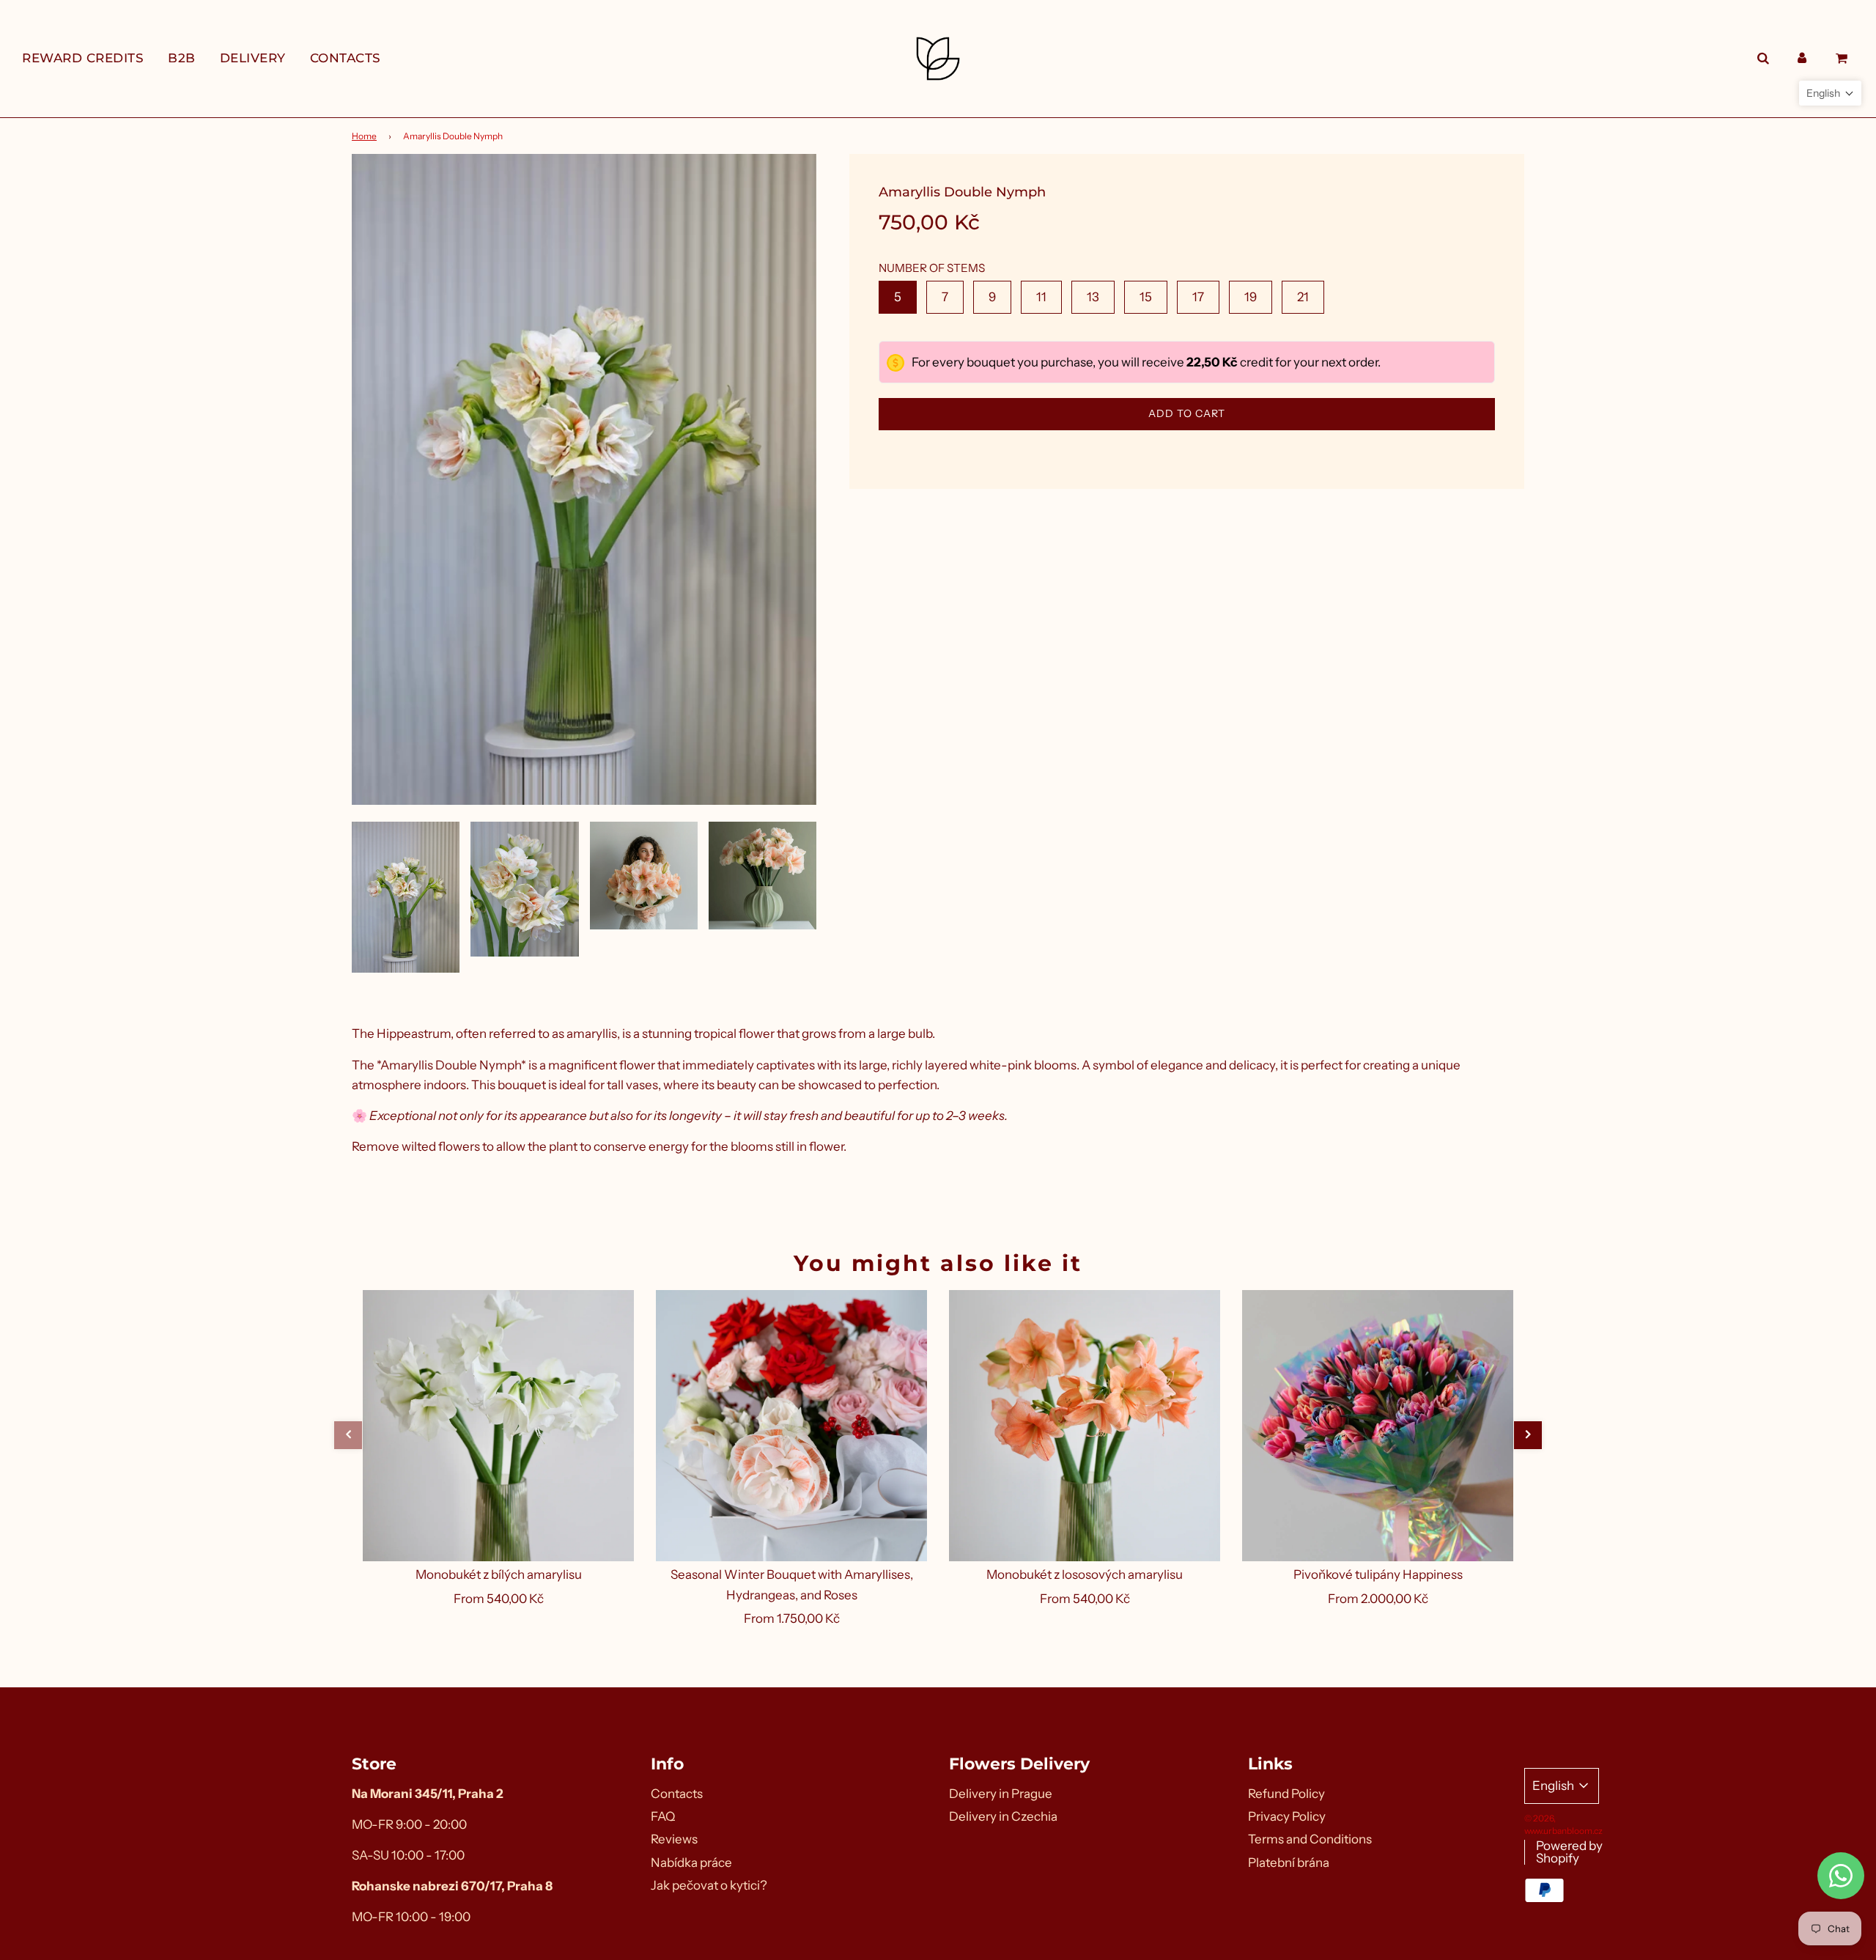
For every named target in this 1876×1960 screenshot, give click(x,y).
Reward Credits (83, 58)
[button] (348, 1435)
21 (1303, 297)
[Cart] (1843, 58)
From (499, 1599)
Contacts (346, 58)
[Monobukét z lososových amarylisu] (1085, 1426)
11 (1041, 297)
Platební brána (1289, 1863)
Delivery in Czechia (1003, 1816)
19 (1251, 297)
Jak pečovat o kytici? (709, 1885)
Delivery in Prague (1001, 1794)
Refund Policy (1286, 1794)
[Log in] (1802, 58)
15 (1146, 297)
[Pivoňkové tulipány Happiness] (1378, 1426)
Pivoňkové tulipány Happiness (1378, 1574)
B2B (182, 58)
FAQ (663, 1816)
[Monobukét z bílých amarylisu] (498, 1426)
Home (364, 136)
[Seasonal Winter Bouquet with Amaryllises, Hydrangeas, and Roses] (791, 1426)
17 (1198, 297)
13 (1093, 297)
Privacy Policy (1287, 1816)
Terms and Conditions (1310, 1839)
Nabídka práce (691, 1863)
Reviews (674, 1839)
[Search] (1763, 58)
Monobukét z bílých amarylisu (499, 1574)
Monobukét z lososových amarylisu (1085, 1574)
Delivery (253, 58)
